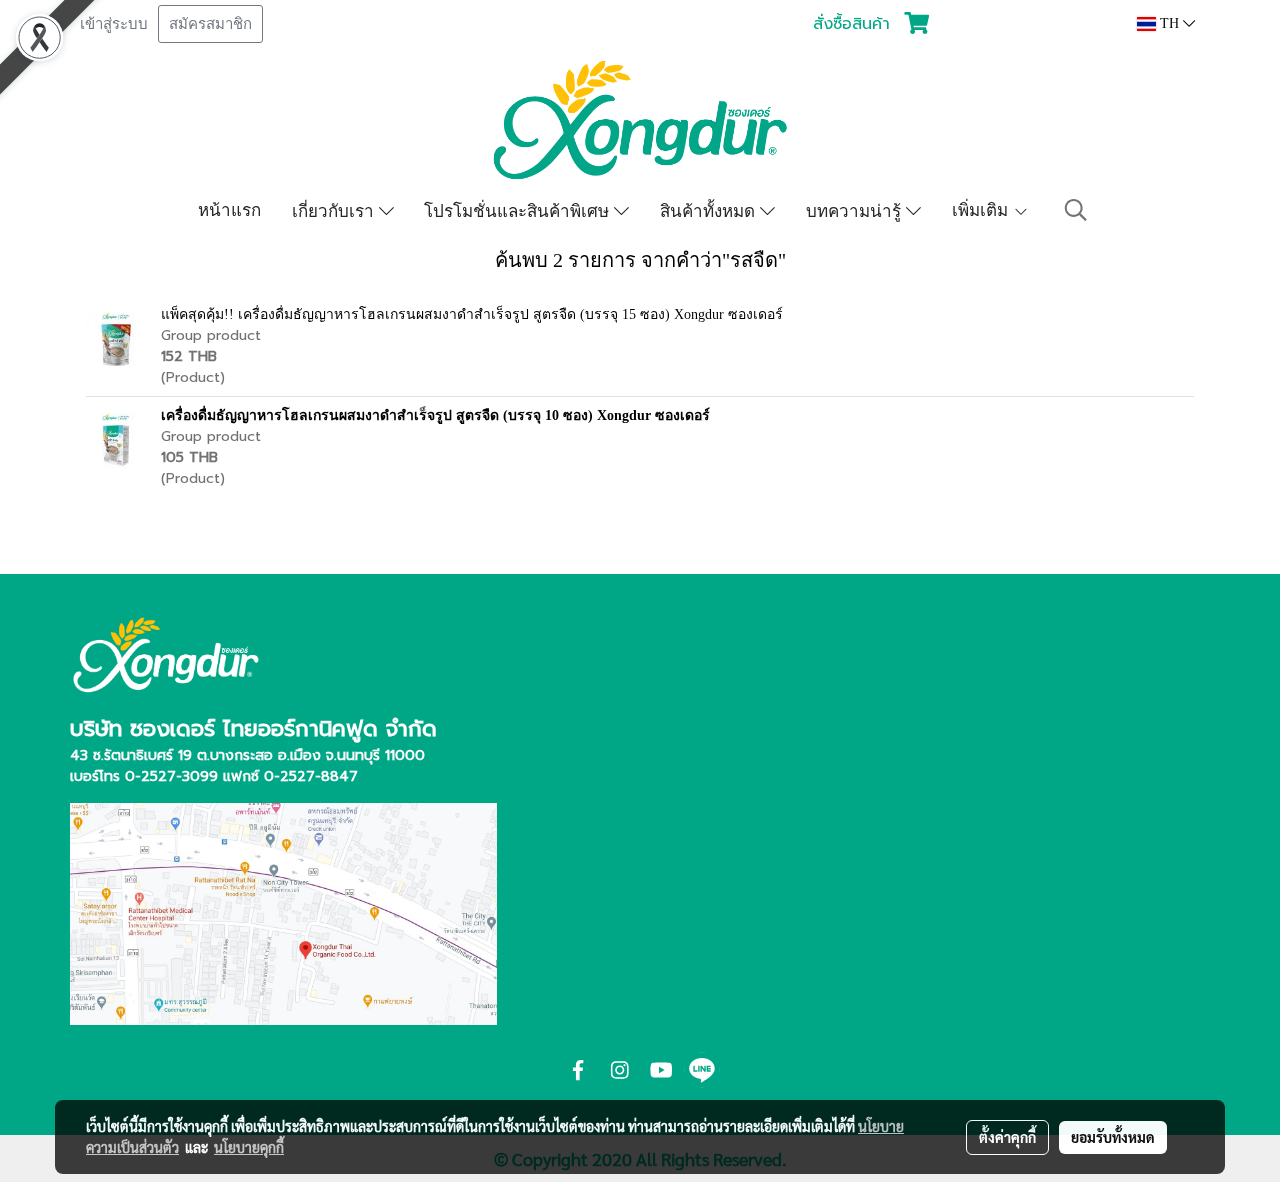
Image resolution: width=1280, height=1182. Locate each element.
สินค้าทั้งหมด (710, 210)
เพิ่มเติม (982, 209)
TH (1169, 23)
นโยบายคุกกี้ (249, 1147)
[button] (1076, 210)
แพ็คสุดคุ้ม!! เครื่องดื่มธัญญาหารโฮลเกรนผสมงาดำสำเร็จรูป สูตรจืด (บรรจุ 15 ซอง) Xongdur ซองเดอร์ (472, 314)
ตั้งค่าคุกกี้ (1007, 1137)
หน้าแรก (229, 209)
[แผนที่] (283, 912)
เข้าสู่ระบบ (114, 24)
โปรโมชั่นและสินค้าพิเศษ (519, 210)
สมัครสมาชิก (210, 24)
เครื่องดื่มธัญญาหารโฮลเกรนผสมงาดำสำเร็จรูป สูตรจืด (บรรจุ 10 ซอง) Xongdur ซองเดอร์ (435, 415)
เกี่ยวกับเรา (335, 210)
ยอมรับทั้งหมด (1113, 1137)
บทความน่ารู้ (856, 210)
